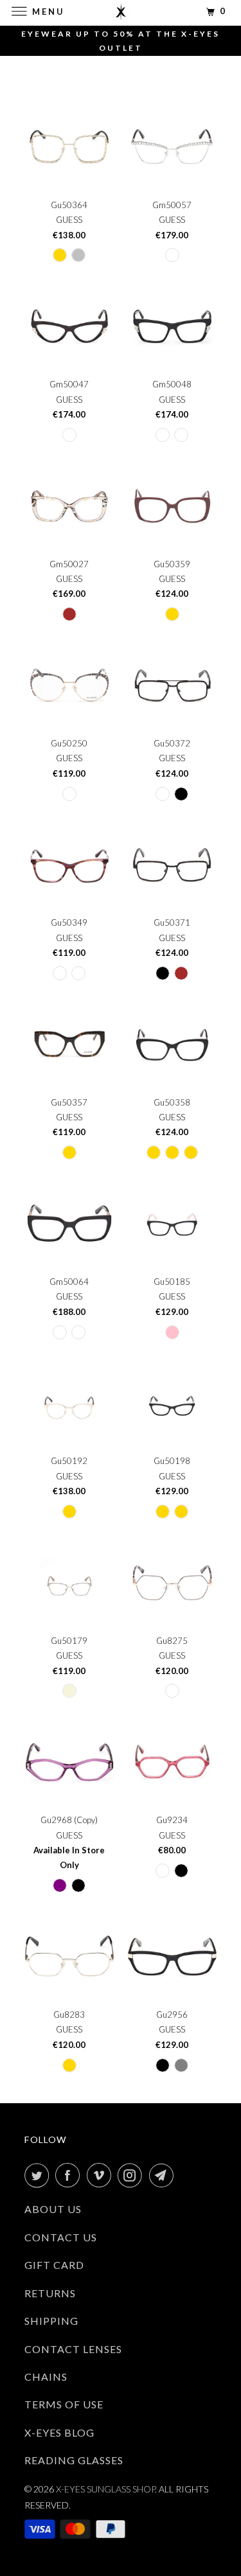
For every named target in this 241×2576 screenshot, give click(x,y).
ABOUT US (53, 2209)
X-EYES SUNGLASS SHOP (105, 2489)
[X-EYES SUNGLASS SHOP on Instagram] (132, 2175)
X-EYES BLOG (59, 2432)
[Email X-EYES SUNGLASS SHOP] (164, 2175)
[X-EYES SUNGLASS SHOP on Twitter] (39, 2175)
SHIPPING (51, 2321)
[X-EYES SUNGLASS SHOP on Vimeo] (102, 2175)
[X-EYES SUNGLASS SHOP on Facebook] (70, 2175)
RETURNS (50, 2293)
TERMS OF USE (64, 2404)
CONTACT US (61, 2237)
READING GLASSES (74, 2460)
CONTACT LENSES (73, 2349)
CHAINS (46, 2377)
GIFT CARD (54, 2265)
